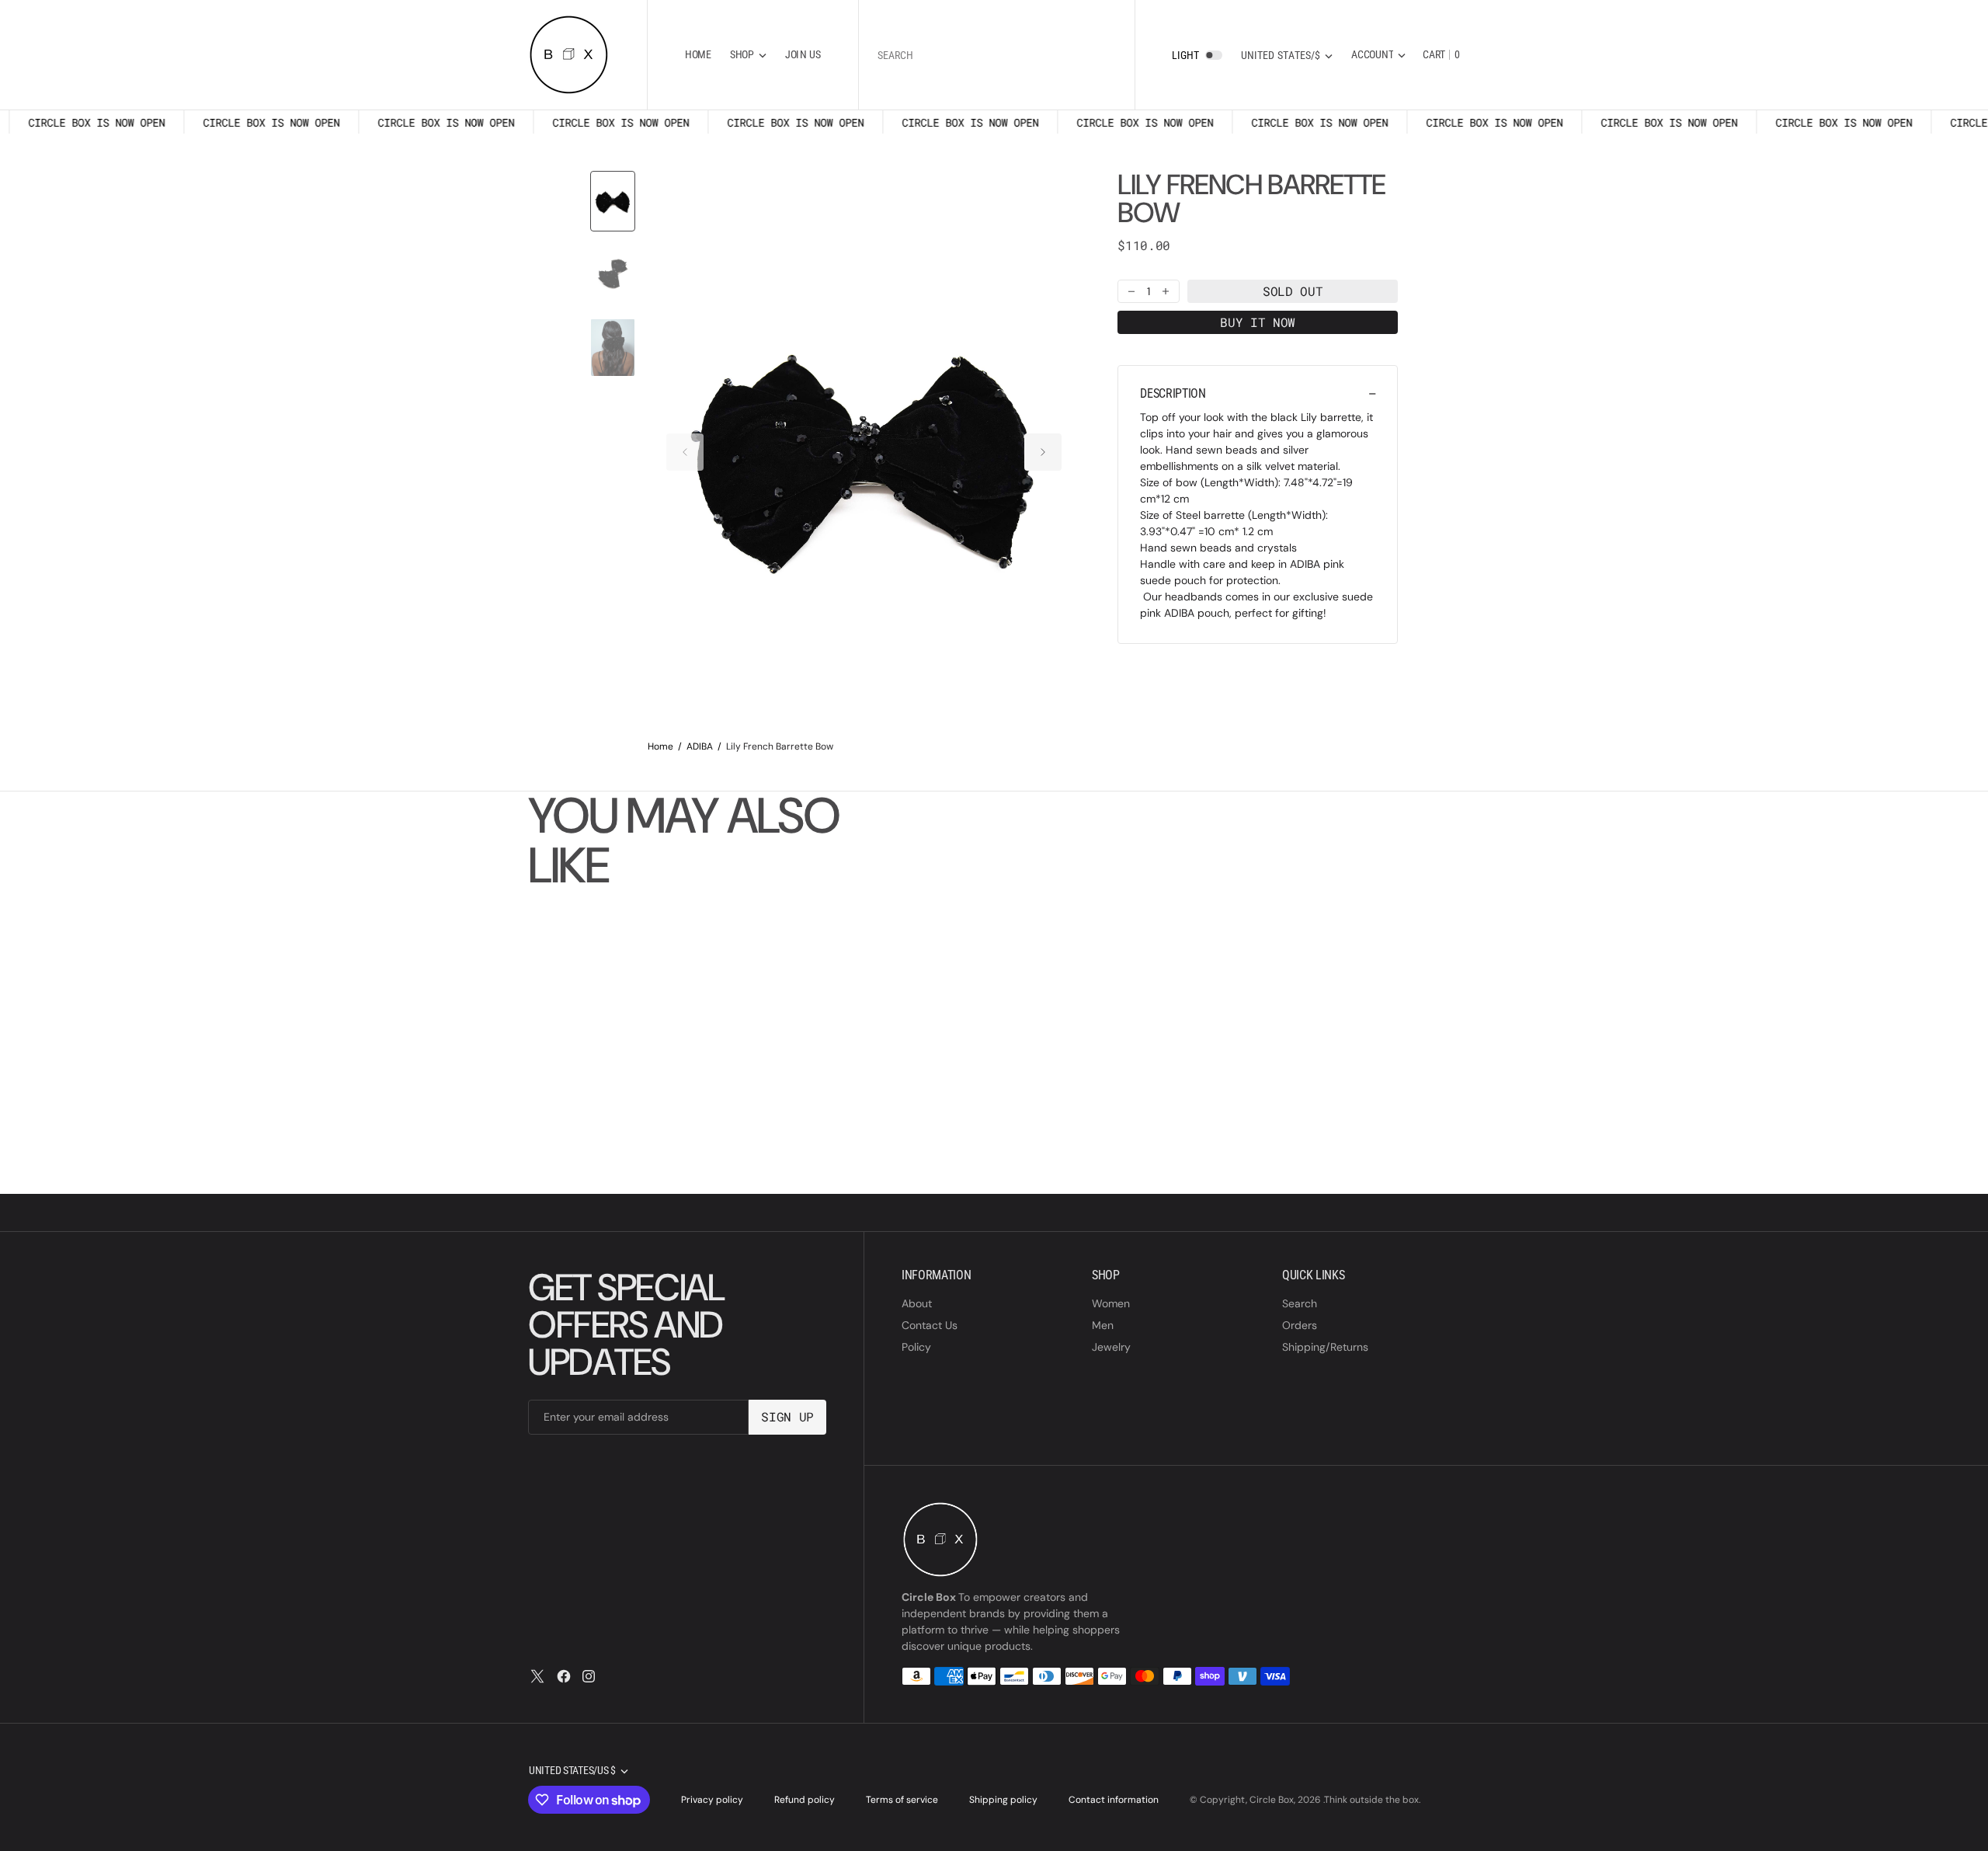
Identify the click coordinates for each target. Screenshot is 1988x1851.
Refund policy (805, 1800)
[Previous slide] (685, 452)
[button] (1378, 55)
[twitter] (537, 1676)
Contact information (1114, 1800)
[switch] (1214, 55)
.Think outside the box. (1372, 1800)
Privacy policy (712, 1800)
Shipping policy (1003, 1800)
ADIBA (700, 746)
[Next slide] (1043, 452)
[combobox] (997, 55)
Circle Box (1272, 1800)
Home (660, 746)
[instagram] (589, 1676)
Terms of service (902, 1800)
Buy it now (1258, 322)
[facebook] (564, 1676)
